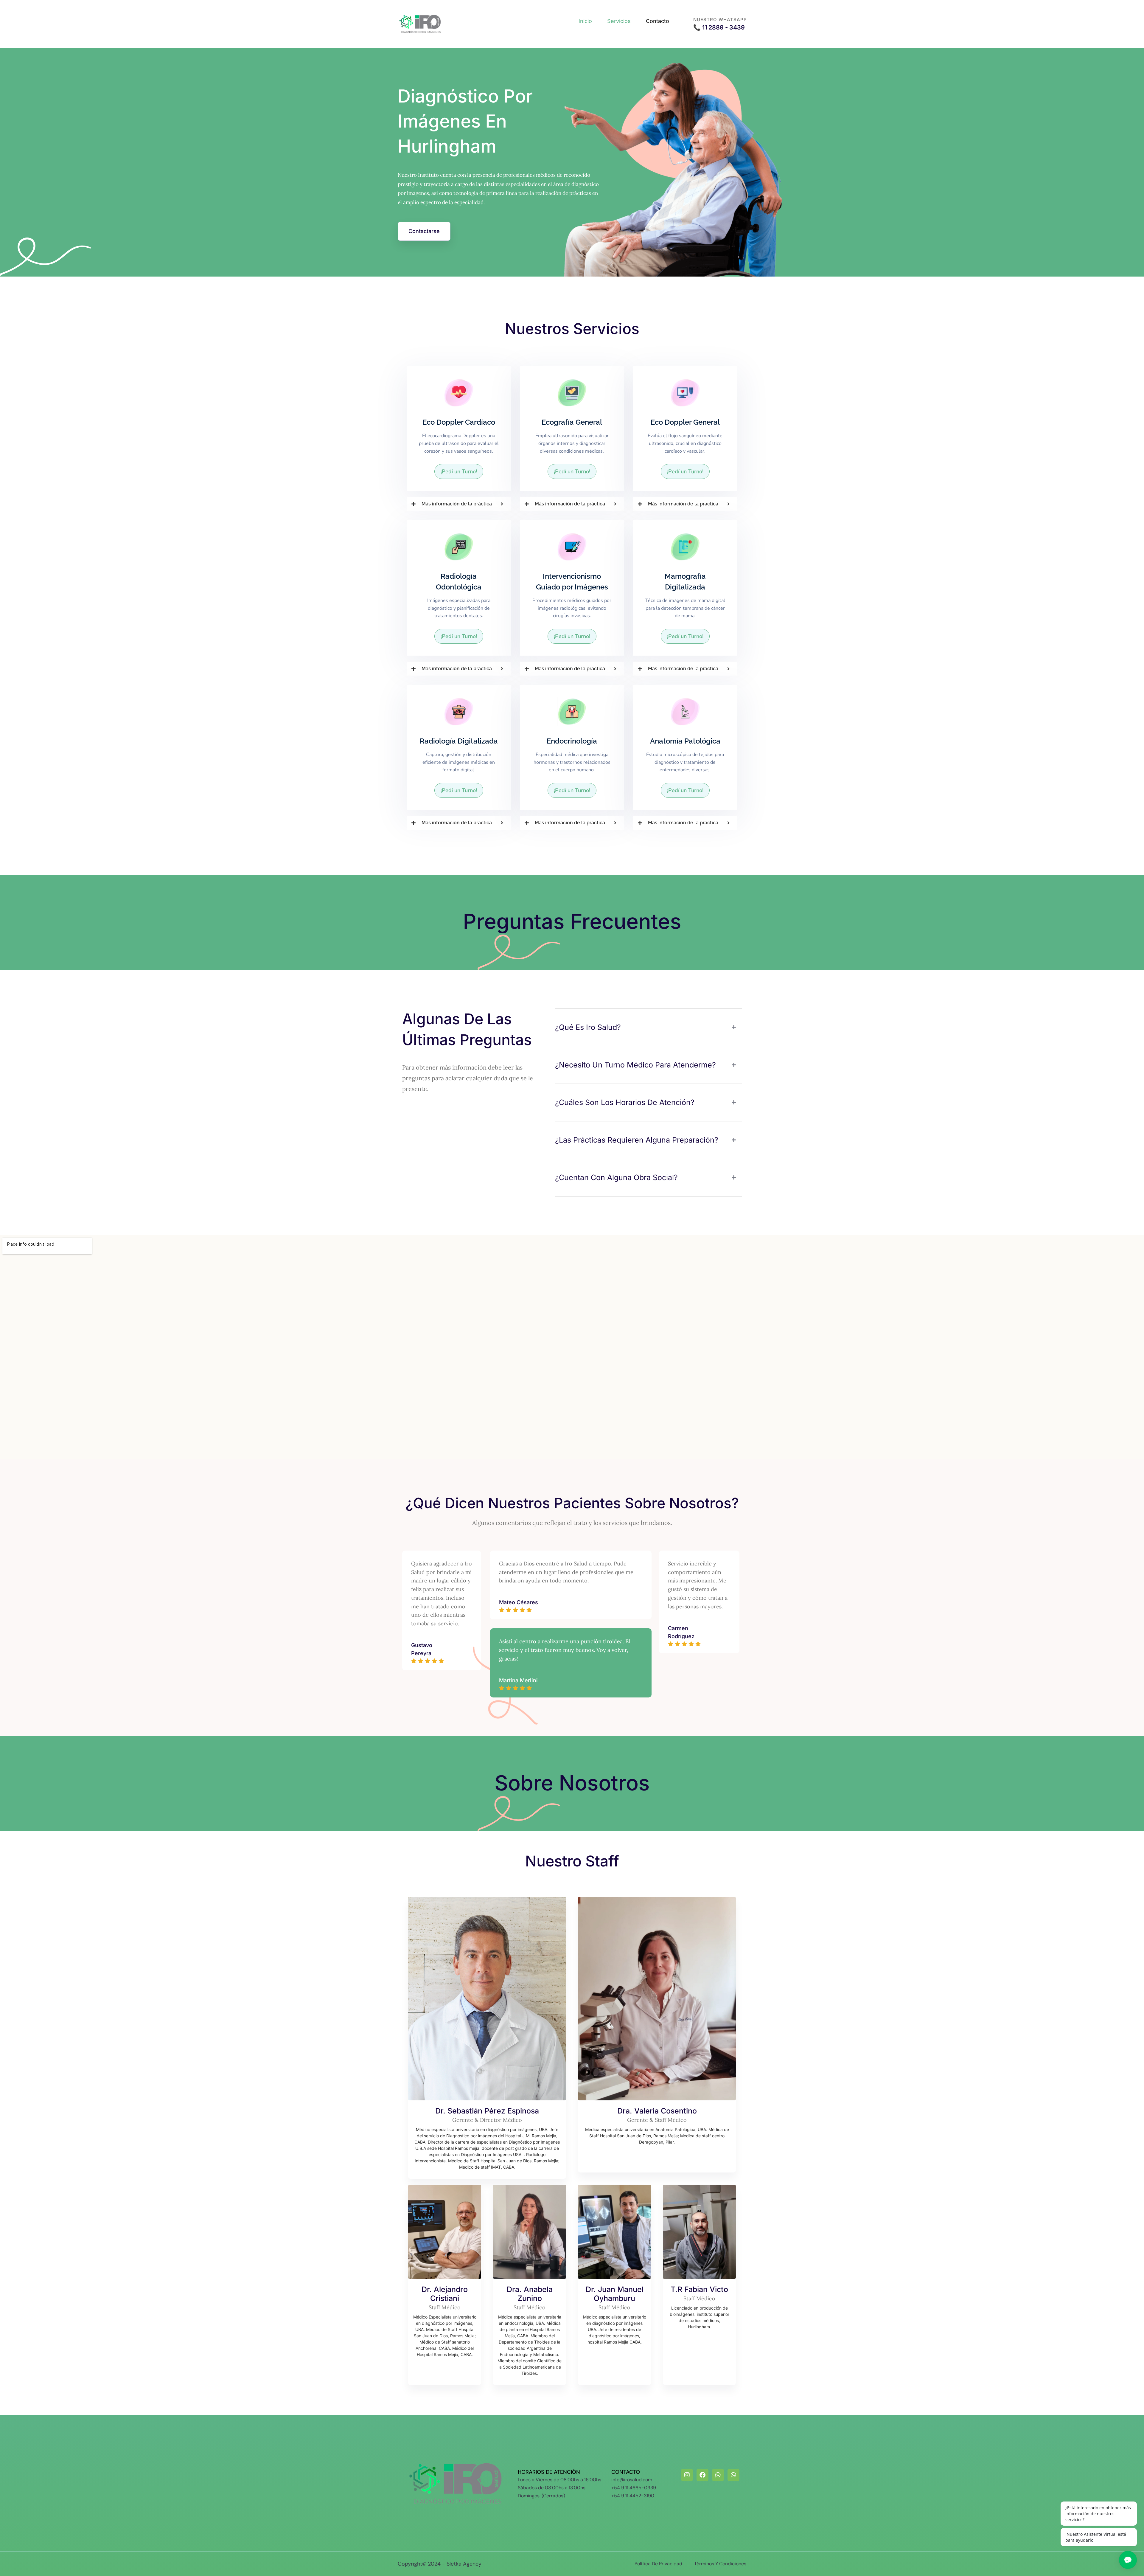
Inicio (585, 21)
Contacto (658, 21)
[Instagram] (687, 2475)
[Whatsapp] (718, 2475)
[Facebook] (702, 2475)
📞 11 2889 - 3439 (719, 27)
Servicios (619, 21)
